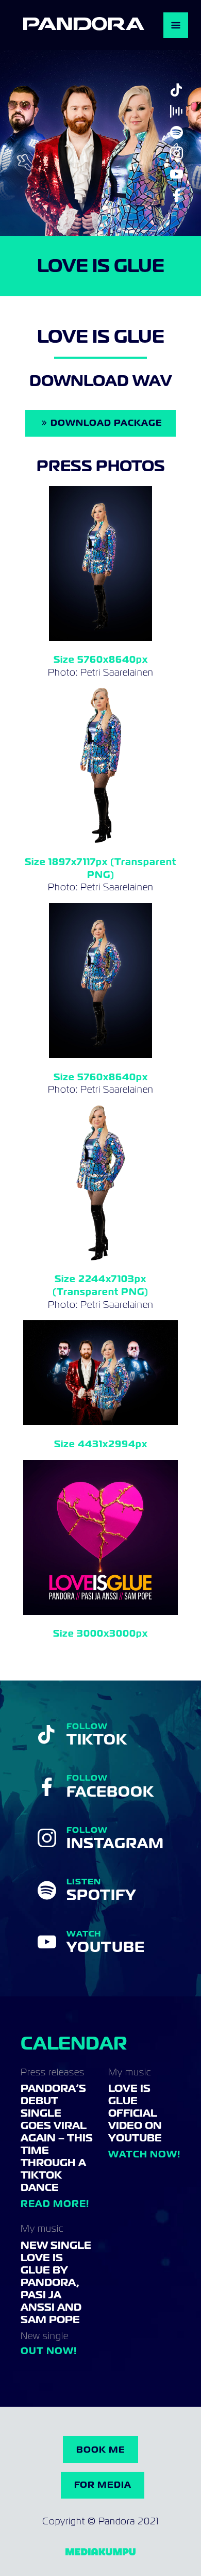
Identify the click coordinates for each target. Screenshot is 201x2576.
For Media (103, 2485)
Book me (101, 2450)
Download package (106, 423)
